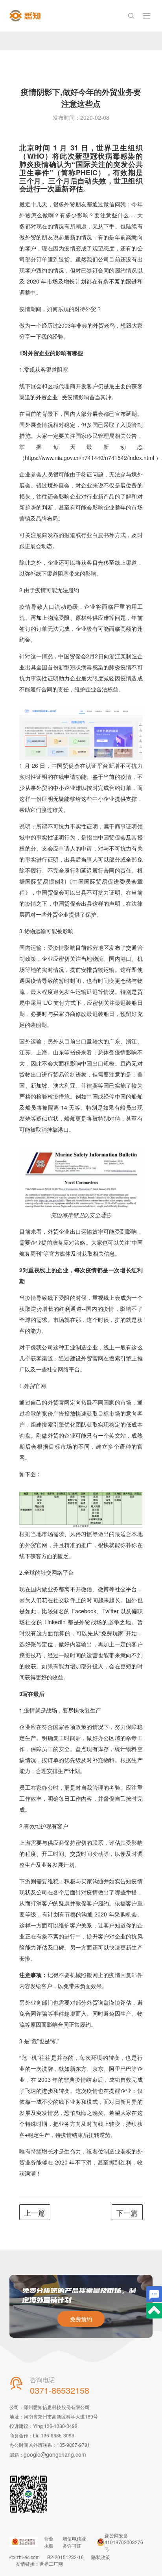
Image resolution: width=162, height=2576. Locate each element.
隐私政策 (101, 2557)
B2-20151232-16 (65, 2557)
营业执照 (49, 2542)
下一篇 (127, 2213)
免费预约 (81, 2319)
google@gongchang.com (55, 2454)
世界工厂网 (51, 2564)
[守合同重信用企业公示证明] (24, 2542)
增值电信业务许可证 (74, 2542)
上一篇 (35, 2213)
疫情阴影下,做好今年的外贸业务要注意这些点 (81, 97)
